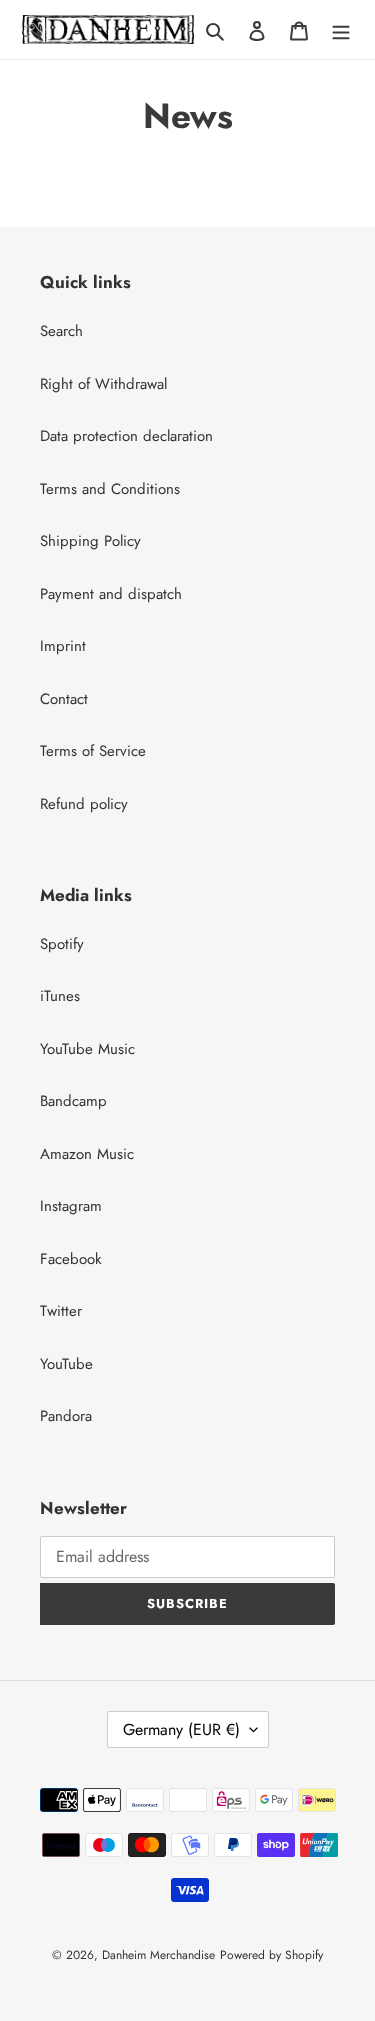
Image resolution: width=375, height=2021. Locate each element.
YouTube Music (87, 1049)
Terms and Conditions (110, 489)
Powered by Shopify (271, 1955)
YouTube (66, 1364)
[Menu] (341, 29)
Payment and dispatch (111, 594)
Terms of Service (93, 751)
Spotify (62, 944)
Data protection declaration (126, 436)
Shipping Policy (90, 541)
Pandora (66, 1416)
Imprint (63, 646)
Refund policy (84, 804)
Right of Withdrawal (103, 384)
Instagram (71, 1206)
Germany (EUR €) (181, 1729)
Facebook (71, 1259)
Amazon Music (87, 1154)
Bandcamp (73, 1101)
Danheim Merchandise (158, 1955)
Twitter (61, 1311)
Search (61, 331)
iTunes (60, 996)
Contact (64, 699)
